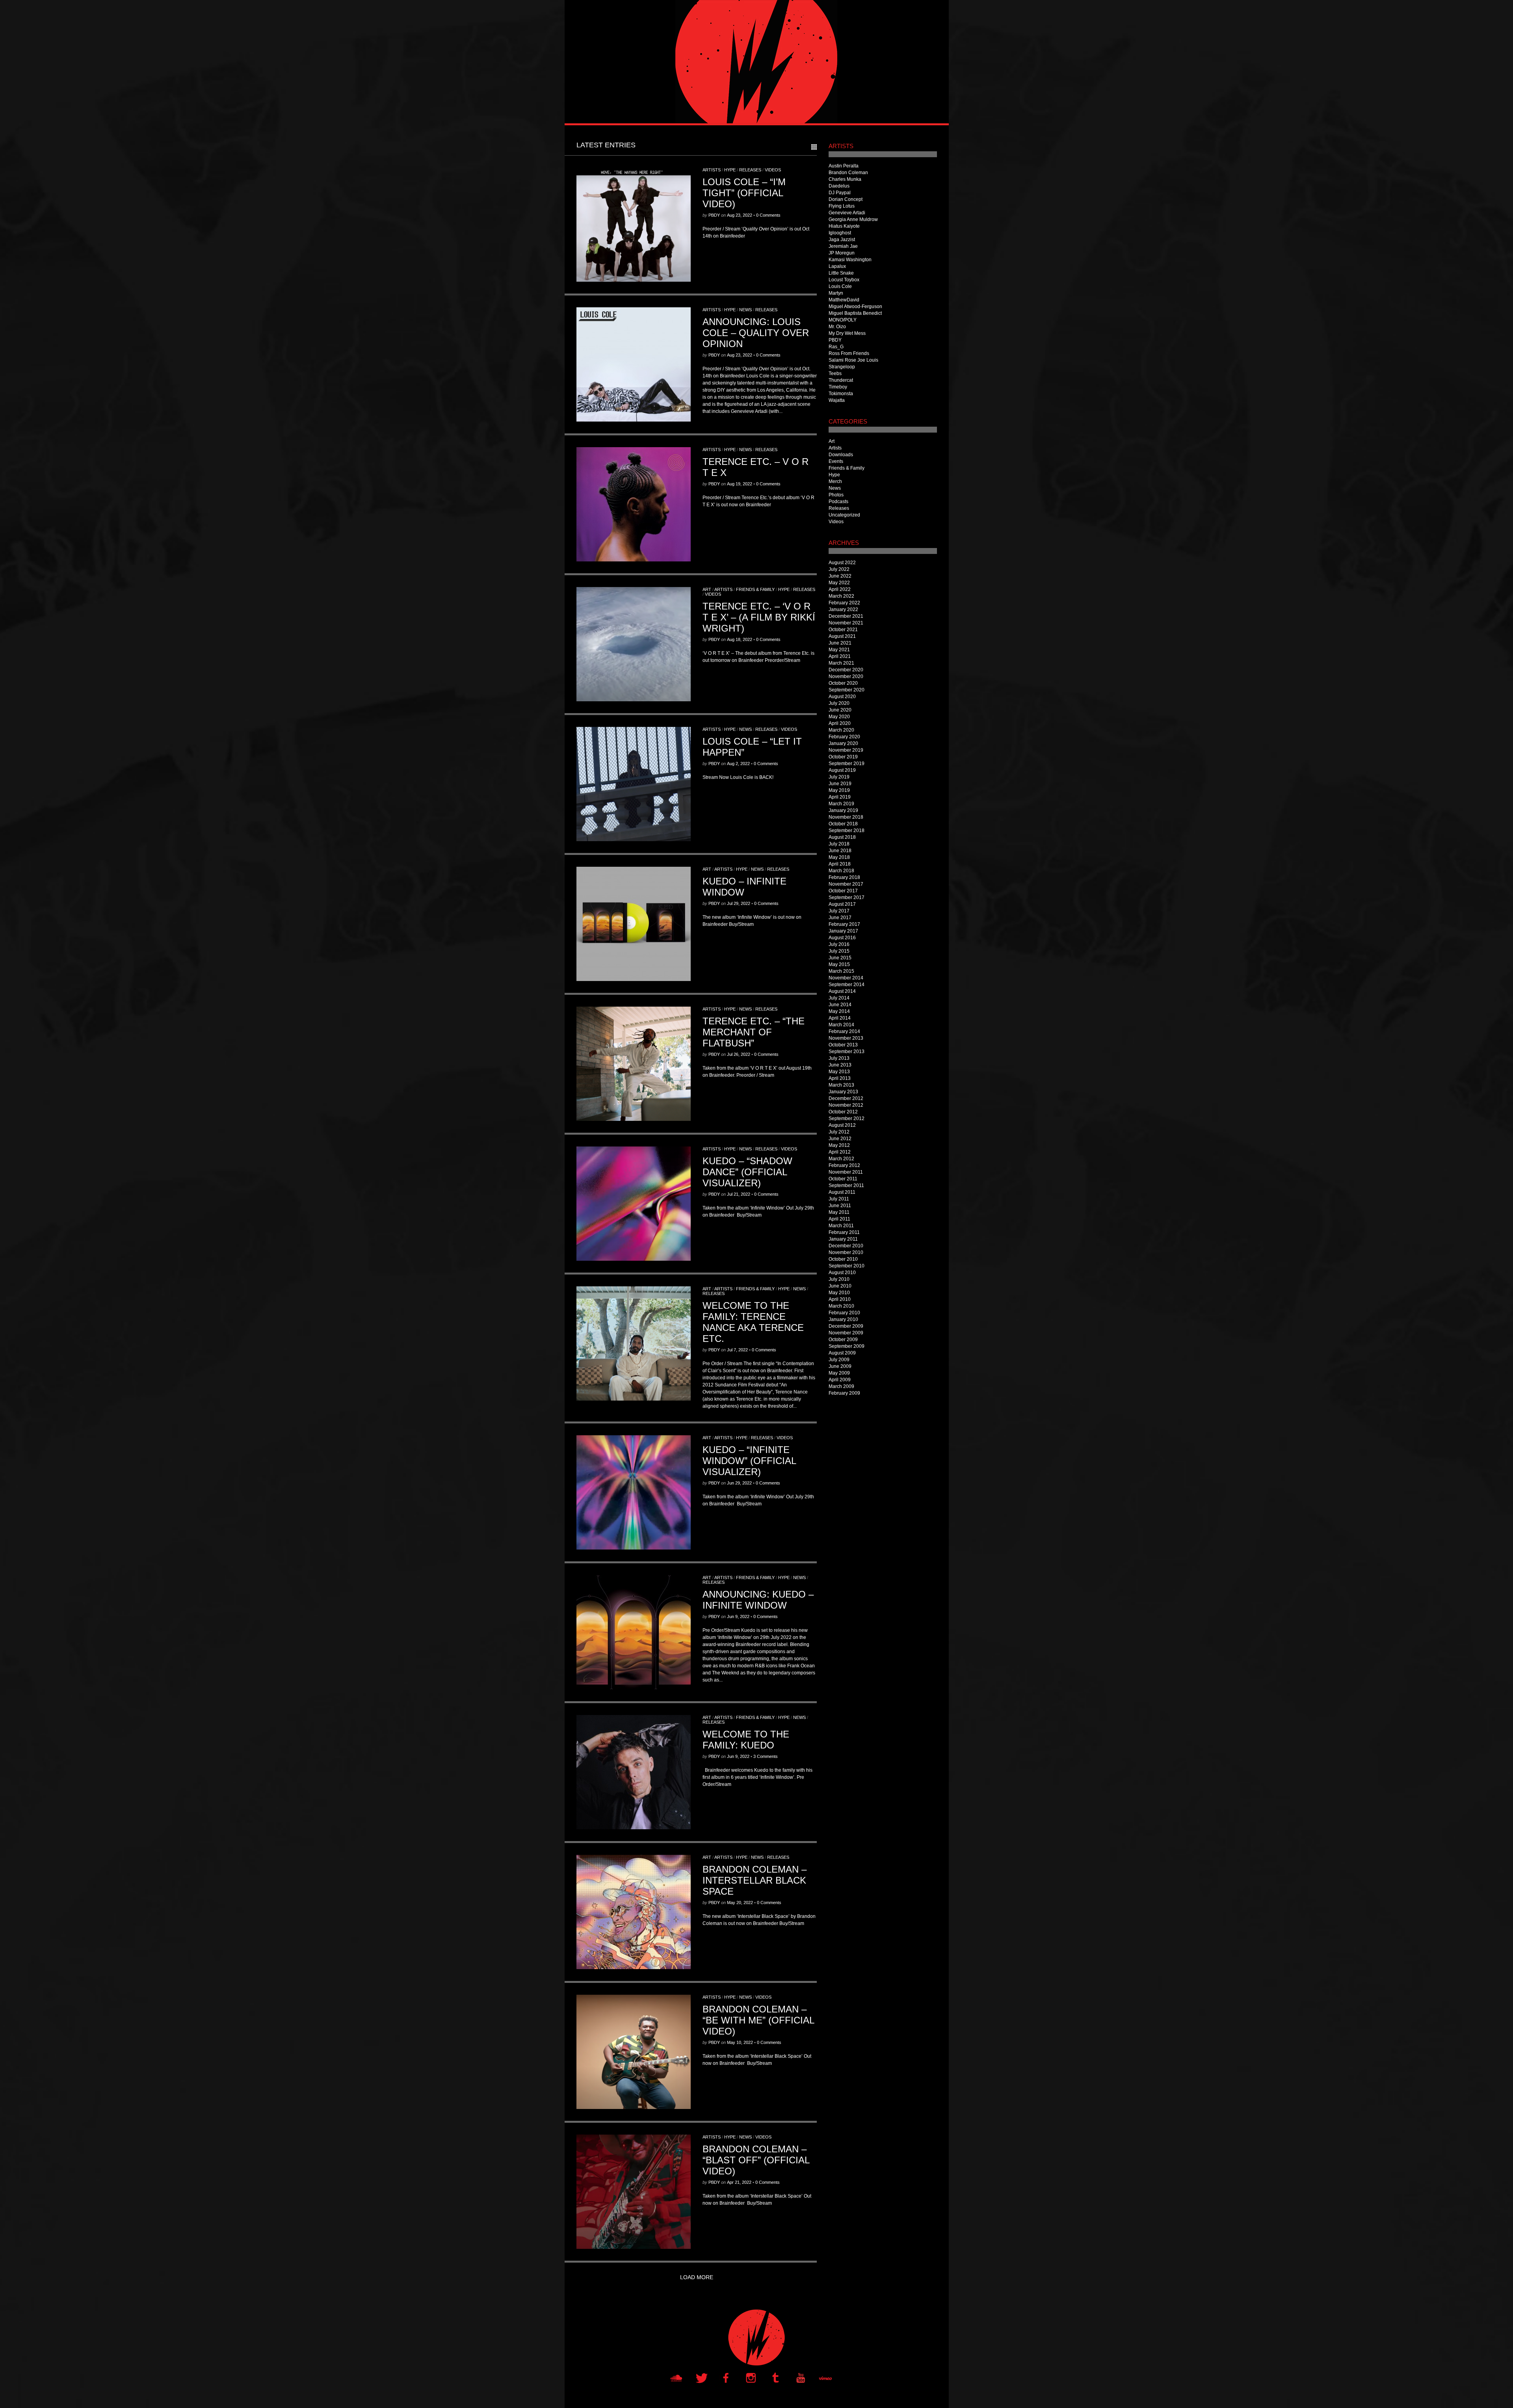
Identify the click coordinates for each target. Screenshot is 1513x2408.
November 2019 (846, 750)
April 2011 (839, 1219)
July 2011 (839, 1199)
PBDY (714, 215)
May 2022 (839, 583)
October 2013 (843, 1045)
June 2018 (840, 851)
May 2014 (839, 1011)
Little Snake (841, 273)
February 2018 (844, 877)
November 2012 (846, 1105)
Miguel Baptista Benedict (855, 313)
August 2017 (842, 904)
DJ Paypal (840, 193)
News (745, 310)
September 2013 (847, 1052)
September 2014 (847, 985)
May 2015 (839, 964)
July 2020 (839, 703)
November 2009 (846, 1333)
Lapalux (837, 266)
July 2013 (839, 1058)
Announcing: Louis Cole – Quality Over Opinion (756, 333)
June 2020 (840, 710)
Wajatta (837, 400)
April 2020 (840, 723)
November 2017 (846, 884)
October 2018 (843, 824)
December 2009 (846, 1326)
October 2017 (843, 891)
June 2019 (840, 784)
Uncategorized (844, 515)
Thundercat (841, 380)
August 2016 (842, 938)
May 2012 (839, 1145)
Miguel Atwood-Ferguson (855, 307)
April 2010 (840, 1299)
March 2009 (841, 1386)
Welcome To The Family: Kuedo (746, 1740)
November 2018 (846, 817)
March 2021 (841, 663)
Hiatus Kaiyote (844, 226)
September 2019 (847, 764)
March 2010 (841, 1306)
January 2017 (843, 931)
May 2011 (839, 1212)
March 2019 (841, 804)
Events (836, 461)
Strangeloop (842, 367)
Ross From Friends (849, 353)
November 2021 (846, 623)
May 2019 (839, 790)
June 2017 (840, 918)
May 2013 (839, 1072)
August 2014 (842, 991)
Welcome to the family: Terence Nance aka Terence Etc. (753, 1322)
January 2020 (843, 743)
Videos (773, 170)
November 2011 (846, 1172)
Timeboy (838, 387)
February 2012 (844, 1165)
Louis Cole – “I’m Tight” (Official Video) (744, 193)
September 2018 (847, 831)
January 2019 (843, 810)
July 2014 (839, 998)
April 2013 (840, 1078)
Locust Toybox (844, 280)
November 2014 (846, 978)
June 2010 (840, 1286)
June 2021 (840, 643)
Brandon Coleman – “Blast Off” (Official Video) (756, 2160)
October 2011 (843, 1179)
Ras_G (836, 347)
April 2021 (840, 656)
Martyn (836, 293)
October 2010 (843, 1259)
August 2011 (842, 1192)
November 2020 (846, 676)
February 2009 (844, 1393)
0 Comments (768, 215)
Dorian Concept (846, 199)
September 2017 (847, 897)
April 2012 (840, 1152)
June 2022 (840, 576)
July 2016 (839, 944)
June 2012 (840, 1139)
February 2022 (844, 603)
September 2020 (847, 690)
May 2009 (839, 1373)
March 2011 (841, 1226)
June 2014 (840, 1005)
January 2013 (843, 1092)
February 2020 (844, 737)
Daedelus (839, 186)
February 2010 (844, 1313)
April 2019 (840, 797)
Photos (836, 495)
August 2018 (842, 837)
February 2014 (844, 1031)
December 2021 (846, 616)
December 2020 (846, 670)
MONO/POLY (843, 320)
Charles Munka (845, 179)
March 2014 (841, 1025)
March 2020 (841, 730)
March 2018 (841, 871)
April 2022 (840, 589)
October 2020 (843, 683)
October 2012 (843, 1112)
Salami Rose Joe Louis (853, 360)
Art (707, 589)
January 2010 (843, 1319)
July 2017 (839, 911)
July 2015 (839, 951)
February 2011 (844, 1232)
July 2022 (839, 569)
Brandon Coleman (848, 173)
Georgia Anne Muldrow (853, 219)
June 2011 (840, 1206)
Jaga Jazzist (842, 240)
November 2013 (846, 1038)
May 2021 (839, 650)
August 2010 (842, 1273)
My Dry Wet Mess (847, 333)
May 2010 (839, 1293)
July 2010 (839, 1279)
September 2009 (847, 1346)
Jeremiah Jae (843, 246)
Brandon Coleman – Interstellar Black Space (755, 1880)
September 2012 (847, 1119)
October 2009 (843, 1340)
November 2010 (846, 1252)
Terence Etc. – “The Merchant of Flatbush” (754, 1032)
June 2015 (840, 958)
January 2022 (843, 609)
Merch (835, 481)
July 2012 (839, 1132)
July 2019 (839, 777)
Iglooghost (840, 233)
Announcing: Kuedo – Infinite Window (758, 1600)
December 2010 (846, 1246)
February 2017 (844, 924)
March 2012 (841, 1159)
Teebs (835, 373)
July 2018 (839, 844)
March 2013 (841, 1085)
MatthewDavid (844, 300)
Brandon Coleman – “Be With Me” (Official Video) (758, 2020)
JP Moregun (842, 253)
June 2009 (840, 1366)
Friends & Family (755, 589)
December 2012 (846, 1098)
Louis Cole (840, 286)
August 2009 (842, 1353)
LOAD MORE (697, 2277)
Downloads (841, 455)
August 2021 (842, 636)
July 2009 (839, 1360)
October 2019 (843, 757)
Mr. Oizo (837, 327)
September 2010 (847, 1266)
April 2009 (840, 1380)
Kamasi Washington (850, 260)
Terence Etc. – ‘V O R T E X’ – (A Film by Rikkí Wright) (759, 617)
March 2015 (841, 971)
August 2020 (842, 697)
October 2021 (843, 630)
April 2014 (840, 1018)
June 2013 (840, 1065)
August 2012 (842, 1125)
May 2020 (839, 717)
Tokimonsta (841, 394)
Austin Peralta (844, 166)
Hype (730, 170)
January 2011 (843, 1239)
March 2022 (841, 596)
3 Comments (766, 1756)
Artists (712, 170)
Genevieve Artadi (847, 213)
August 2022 (842, 563)
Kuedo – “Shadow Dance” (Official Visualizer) (747, 1172)
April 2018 (840, 864)
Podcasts (838, 502)
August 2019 (842, 770)
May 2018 (839, 857)
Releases (750, 170)
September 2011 (846, 1185)
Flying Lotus (842, 206)
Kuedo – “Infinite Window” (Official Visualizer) (749, 1461)
